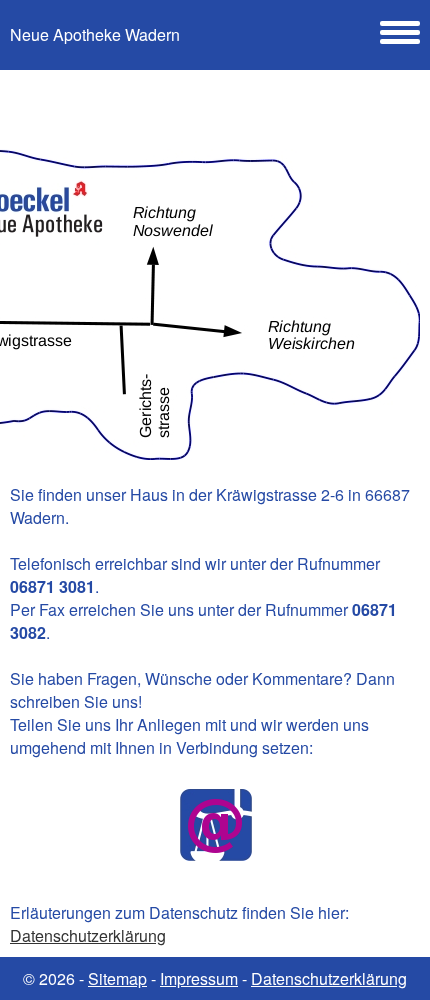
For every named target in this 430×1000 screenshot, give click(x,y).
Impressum (199, 978)
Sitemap (117, 978)
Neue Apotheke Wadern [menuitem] (95, 34)
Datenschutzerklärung (88, 935)
